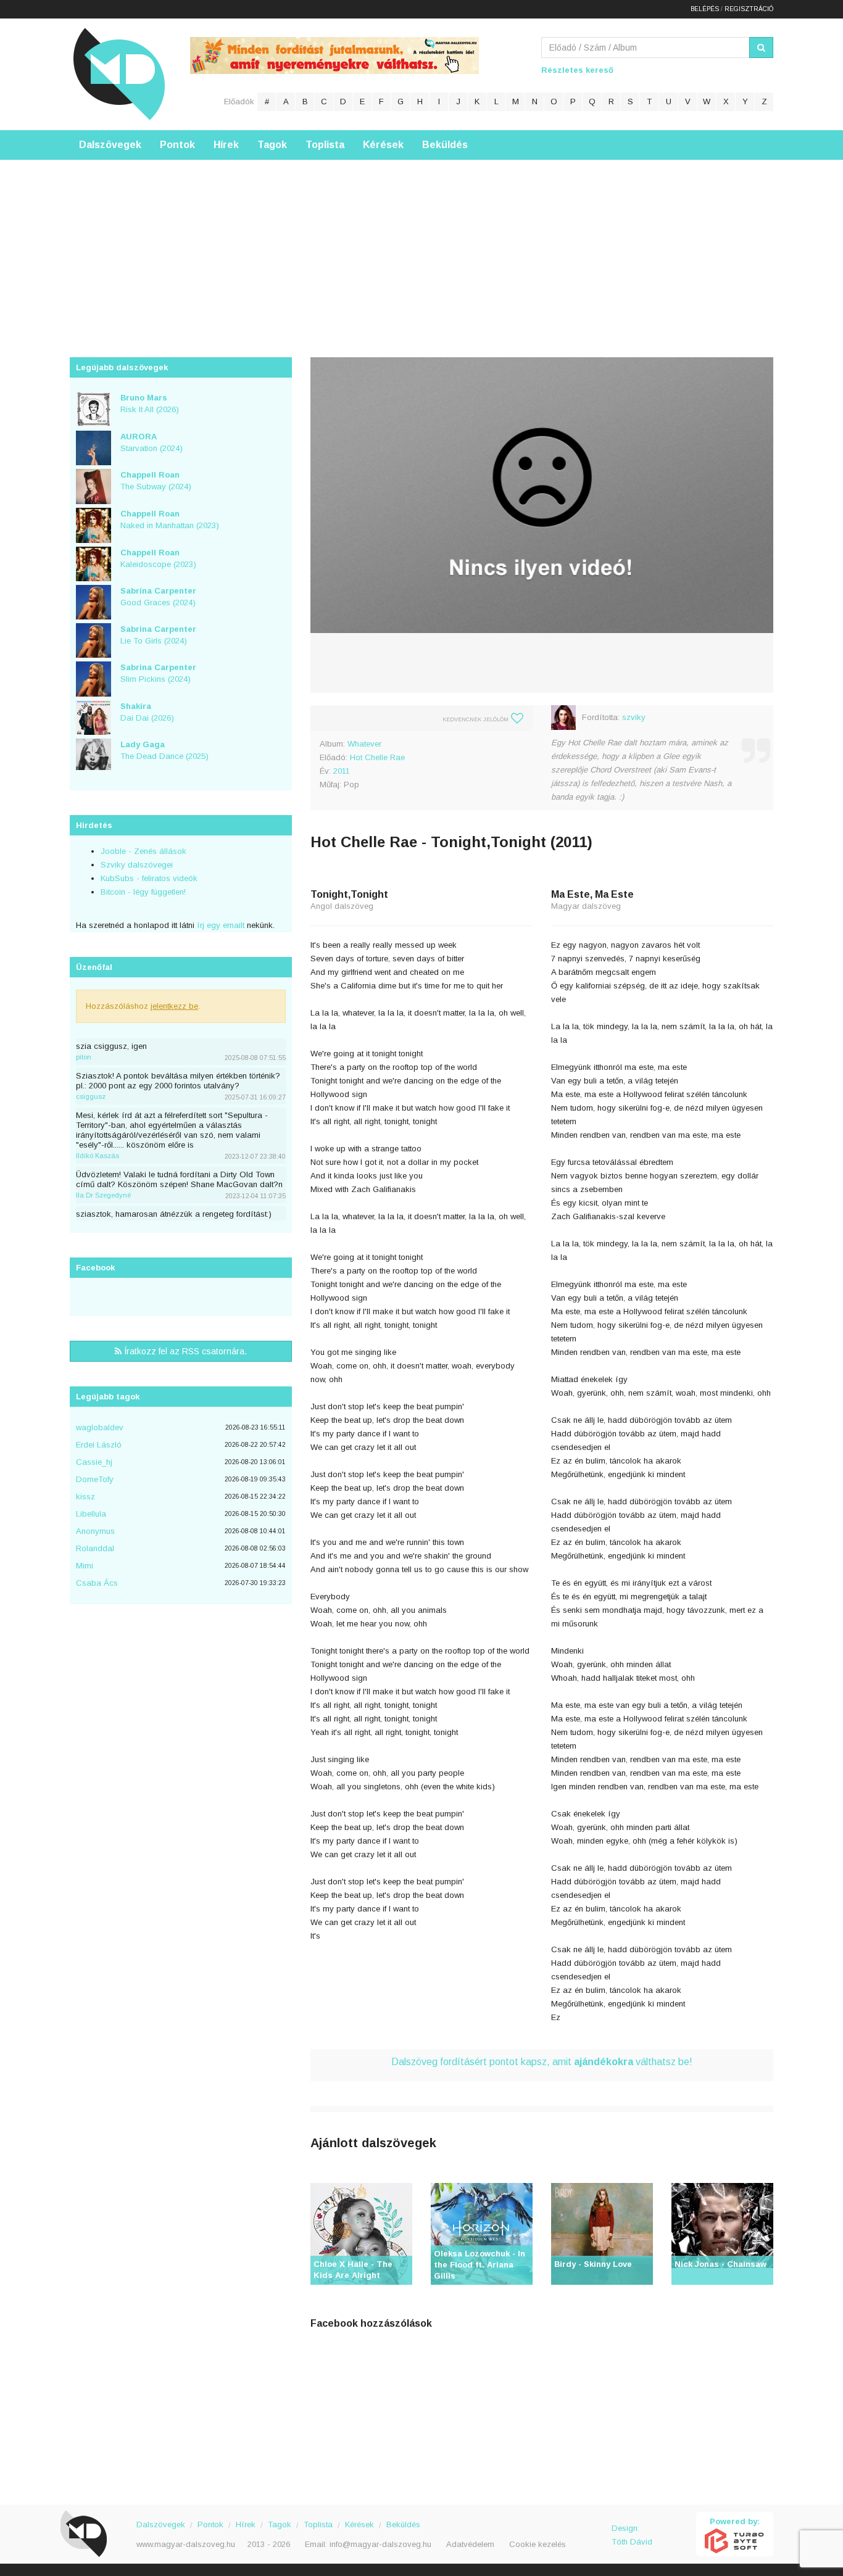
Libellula (91, 1514)
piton (84, 1057)
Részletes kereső (577, 70)
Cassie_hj (94, 1462)
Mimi (85, 1566)
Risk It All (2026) (150, 404)
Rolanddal (95, 1548)
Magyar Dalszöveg (119, 74)
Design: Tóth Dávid (632, 2535)
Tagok (272, 145)
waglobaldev (100, 1427)
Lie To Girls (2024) (158, 635)
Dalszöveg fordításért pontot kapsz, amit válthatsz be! (542, 2062)
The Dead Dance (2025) (164, 750)
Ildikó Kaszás (98, 1156)
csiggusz (91, 1096)
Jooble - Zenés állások (143, 851)
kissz (85, 1497)
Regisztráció (749, 9)
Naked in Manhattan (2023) (170, 520)
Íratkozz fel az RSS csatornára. (184, 1351)
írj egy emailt (219, 925)
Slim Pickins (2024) (158, 673)
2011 (342, 771)
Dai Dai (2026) (147, 712)
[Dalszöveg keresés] (761, 48)
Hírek (226, 145)
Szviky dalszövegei (137, 865)
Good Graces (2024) (158, 597)
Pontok (177, 145)
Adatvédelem (470, 2544)
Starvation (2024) (152, 442)
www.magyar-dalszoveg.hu (186, 2544)
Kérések (383, 145)
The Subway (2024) (156, 481)
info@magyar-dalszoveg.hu (380, 2544)
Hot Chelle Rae (377, 757)
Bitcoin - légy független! (143, 892)
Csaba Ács (97, 1583)
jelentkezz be (174, 1006)
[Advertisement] (421, 246)
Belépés (705, 9)
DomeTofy (95, 1479)
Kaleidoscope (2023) (158, 558)
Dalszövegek (110, 145)
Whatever (364, 744)
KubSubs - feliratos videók (149, 878)
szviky (634, 717)
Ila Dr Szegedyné (103, 1195)
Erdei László (99, 1445)
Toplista (325, 145)
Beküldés (445, 145)
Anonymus (95, 1531)
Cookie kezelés (538, 2544)
